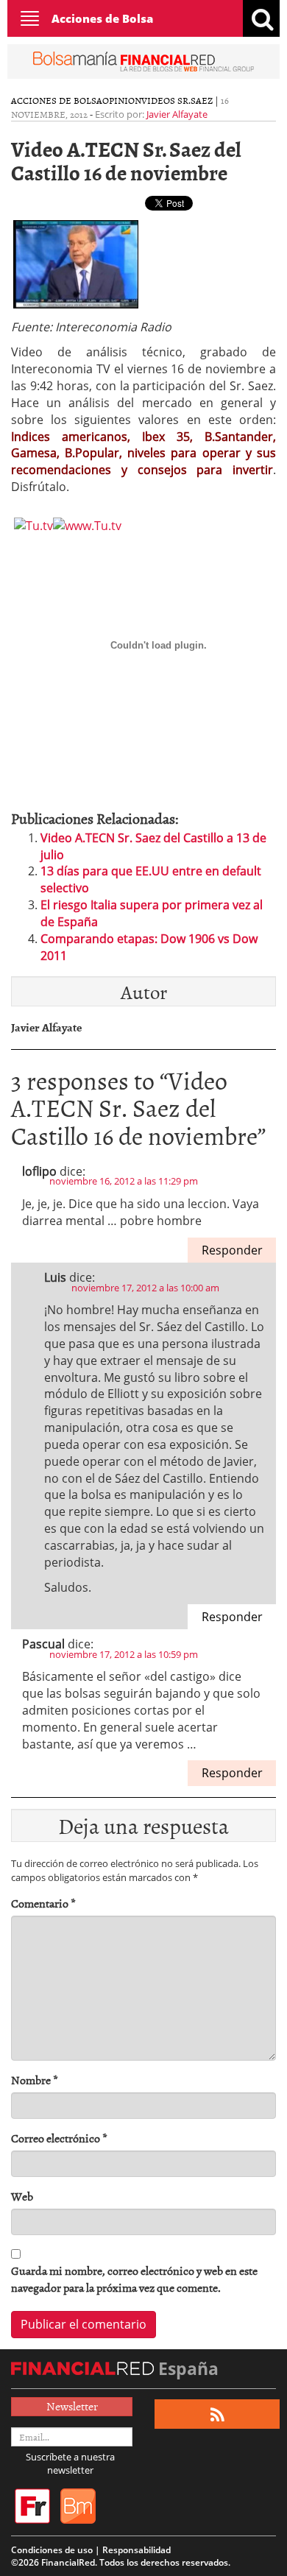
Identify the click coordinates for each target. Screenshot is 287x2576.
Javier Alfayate (177, 114)
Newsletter (72, 2406)
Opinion (122, 100)
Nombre (35, 2080)
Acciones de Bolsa (102, 18)
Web (22, 2196)
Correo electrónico (59, 2138)
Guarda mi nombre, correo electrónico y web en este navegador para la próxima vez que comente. (134, 2279)
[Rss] (217, 2414)
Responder (232, 1250)
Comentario (43, 1903)
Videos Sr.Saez (177, 100)
